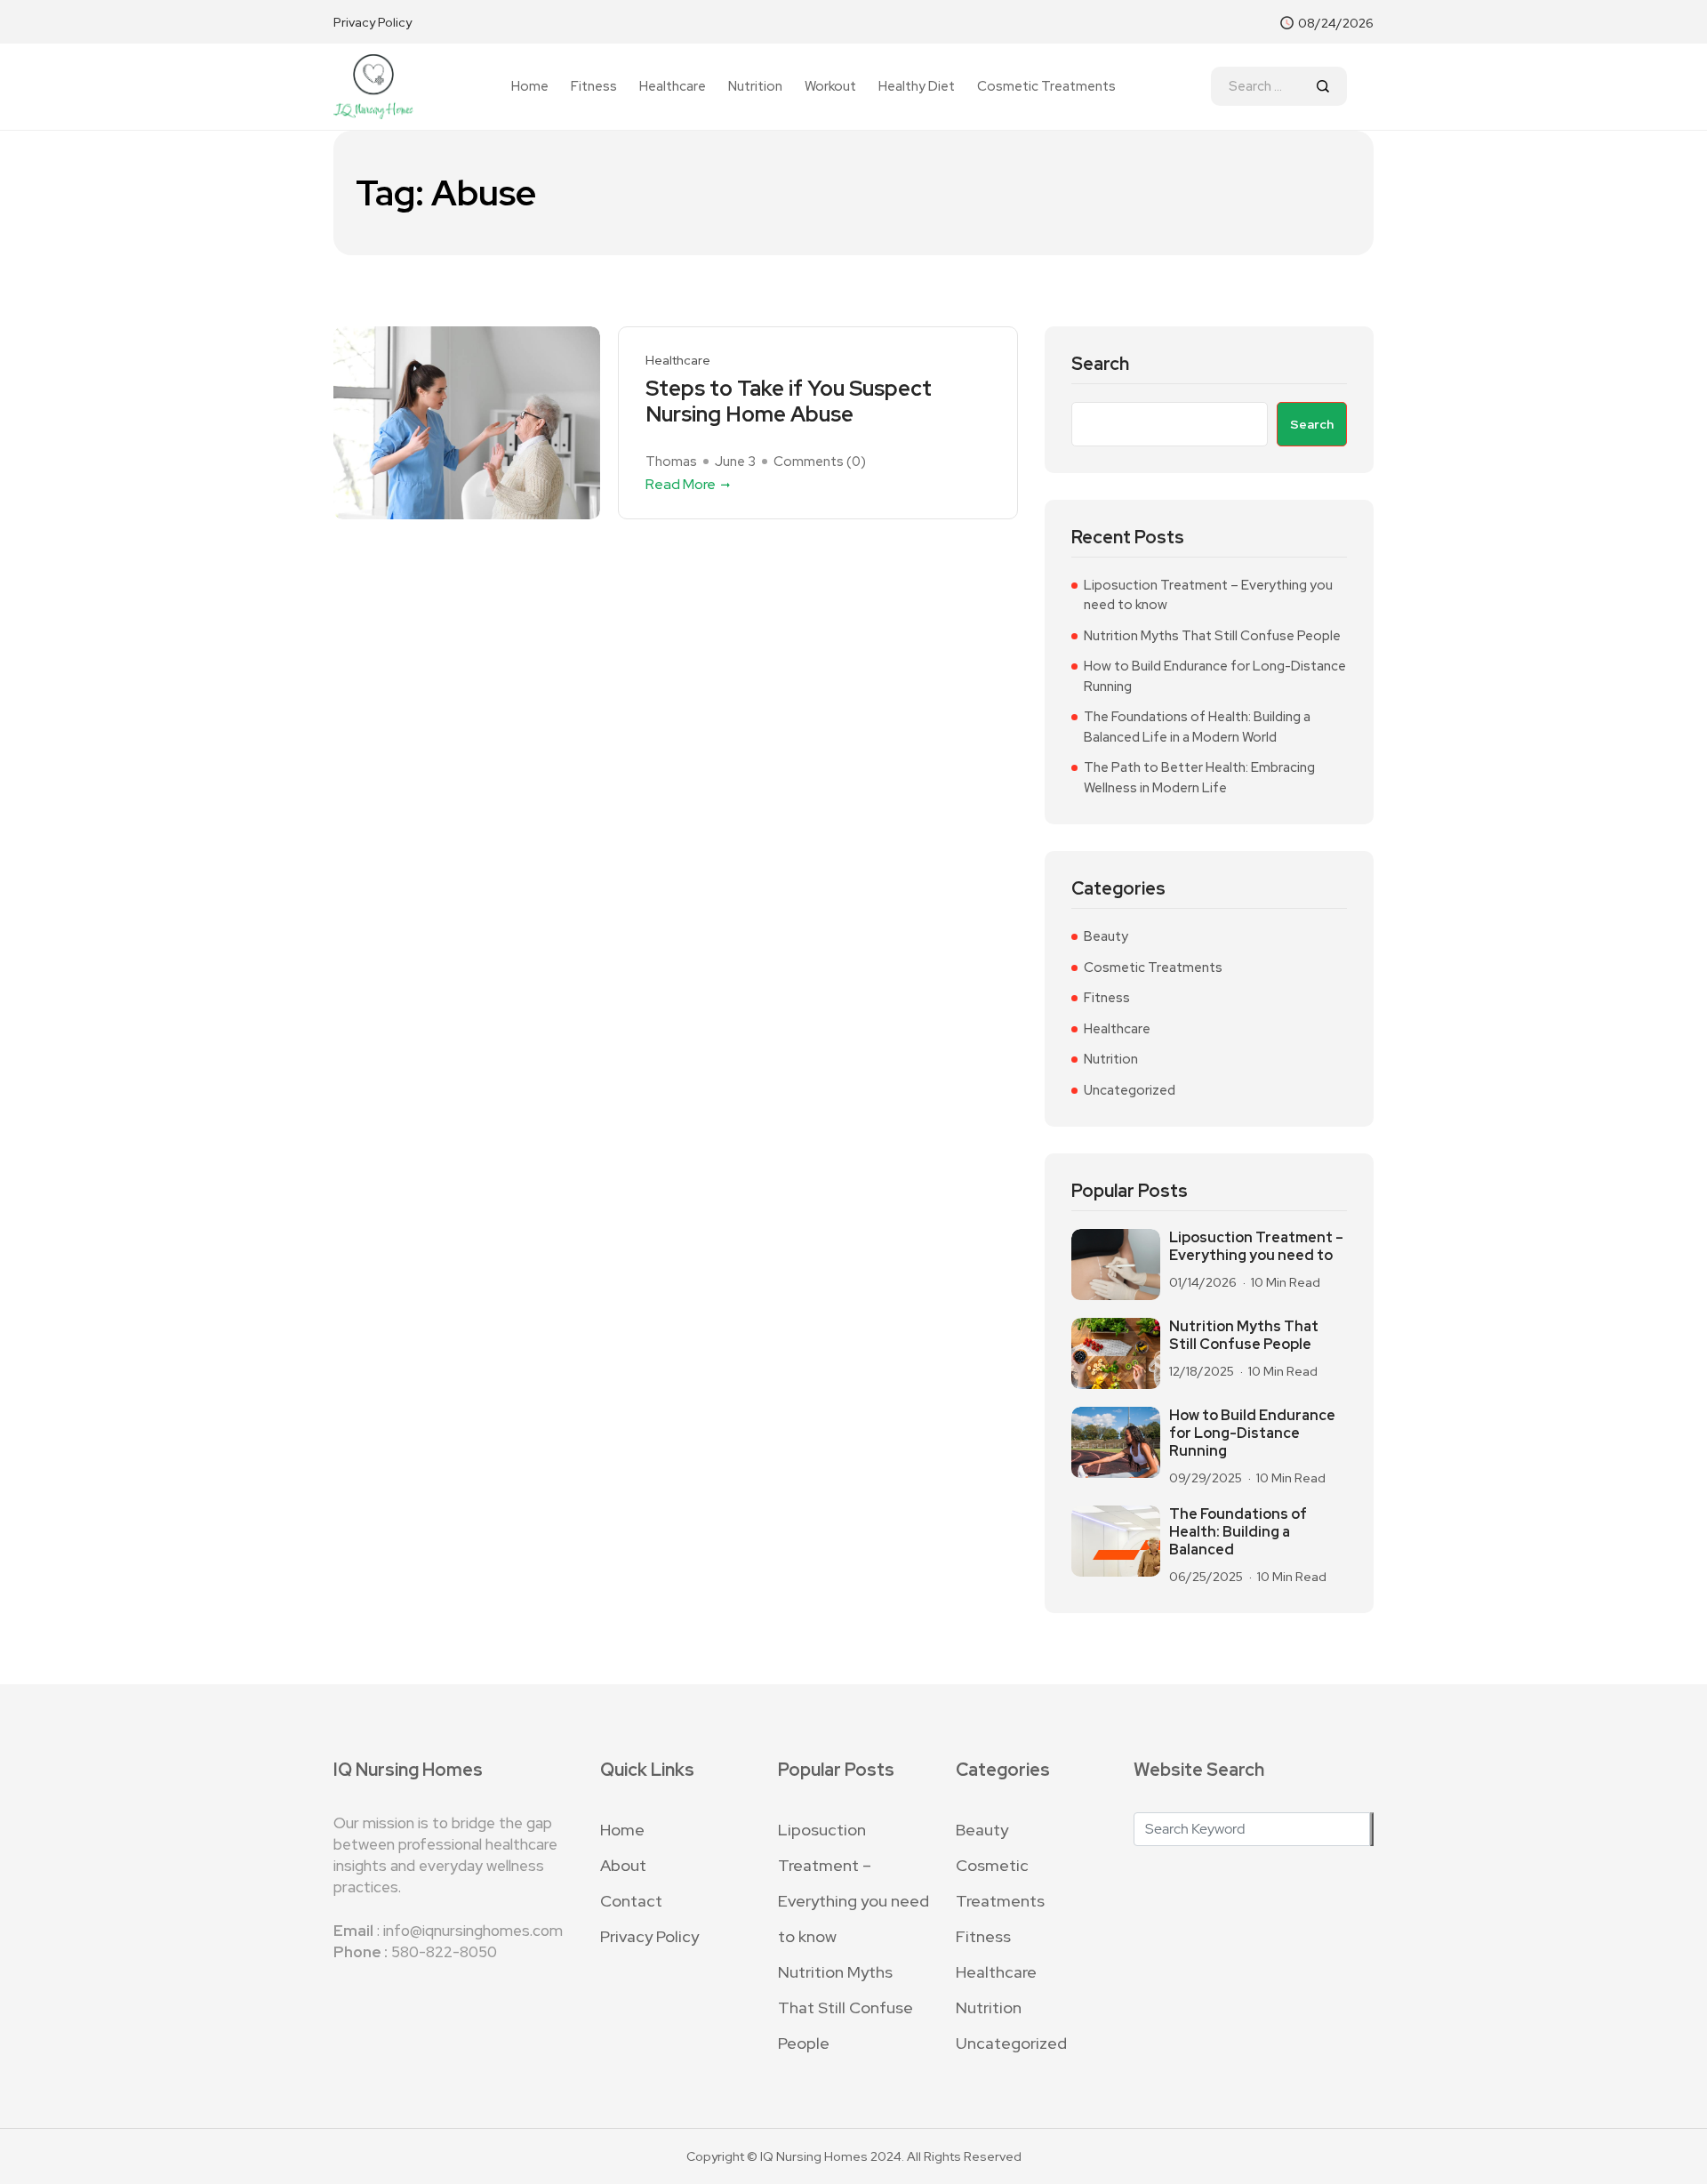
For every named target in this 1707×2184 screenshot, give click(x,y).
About (623, 1865)
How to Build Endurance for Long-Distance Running (1215, 676)
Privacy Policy (373, 22)
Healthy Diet (917, 87)
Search (1100, 364)
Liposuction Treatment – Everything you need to (1256, 1247)
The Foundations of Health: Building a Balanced (1238, 1532)
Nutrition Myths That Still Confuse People (1212, 636)
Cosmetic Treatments (1046, 87)
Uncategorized (1130, 1090)
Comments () (820, 462)
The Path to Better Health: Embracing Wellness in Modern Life (1199, 778)
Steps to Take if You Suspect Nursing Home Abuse (789, 402)
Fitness (594, 87)
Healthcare (673, 87)
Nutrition (755, 87)
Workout (830, 87)
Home (530, 87)
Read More (681, 484)
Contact (631, 1901)
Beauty (1106, 936)
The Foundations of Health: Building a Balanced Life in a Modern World (1197, 727)
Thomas (671, 462)
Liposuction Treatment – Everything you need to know (1208, 595)
